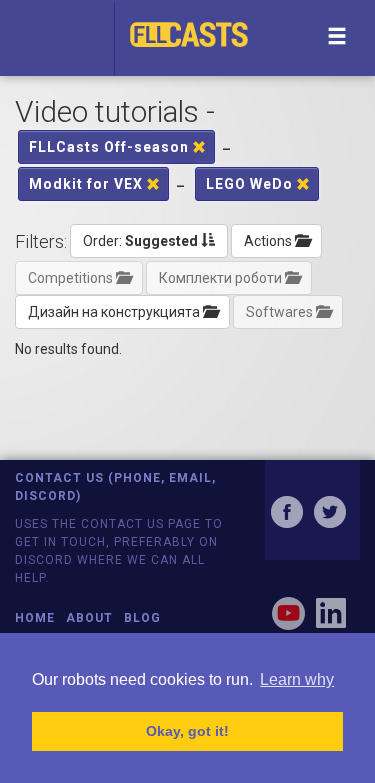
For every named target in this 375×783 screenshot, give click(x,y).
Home (35, 618)
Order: (140, 241)
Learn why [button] (297, 679)
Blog (142, 618)
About (89, 618)
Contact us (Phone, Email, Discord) (115, 486)
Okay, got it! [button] (187, 731)
